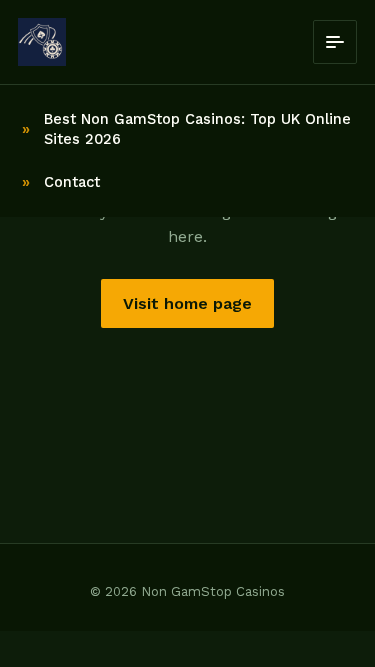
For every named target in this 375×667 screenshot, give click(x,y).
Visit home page (187, 303)
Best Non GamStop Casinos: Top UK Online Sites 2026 (197, 129)
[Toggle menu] (335, 42)
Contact (72, 182)
